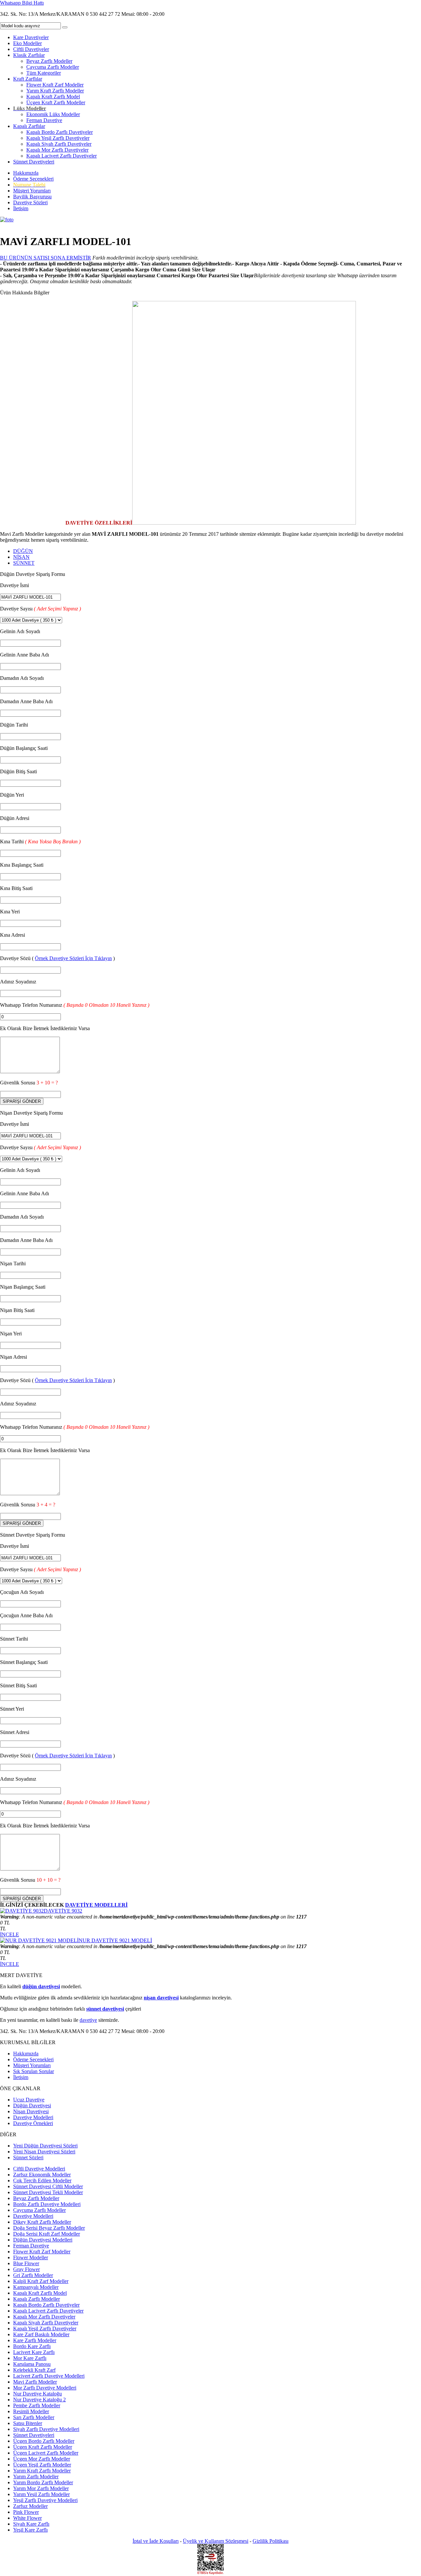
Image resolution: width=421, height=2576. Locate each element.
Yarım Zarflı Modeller (36, 2477)
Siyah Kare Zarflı (31, 2524)
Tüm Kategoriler (44, 73)
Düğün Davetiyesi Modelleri (43, 2240)
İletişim (21, 208)
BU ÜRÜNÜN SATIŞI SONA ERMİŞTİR (46, 258)
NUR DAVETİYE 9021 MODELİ (115, 1940)
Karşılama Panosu (32, 2364)
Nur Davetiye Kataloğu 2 (39, 2400)
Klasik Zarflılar (29, 55)
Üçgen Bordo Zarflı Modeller (44, 2441)
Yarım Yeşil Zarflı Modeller (41, 2494)
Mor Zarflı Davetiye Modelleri (45, 2388)
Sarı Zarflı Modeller (34, 2417)
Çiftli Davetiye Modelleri (39, 2169)
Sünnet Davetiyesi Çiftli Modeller (48, 2186)
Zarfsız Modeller (30, 2506)
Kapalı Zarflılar (29, 126)
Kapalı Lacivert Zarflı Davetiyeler (62, 156)
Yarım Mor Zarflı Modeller (41, 2488)
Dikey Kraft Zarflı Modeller (42, 2222)
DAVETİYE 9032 (63, 1911)
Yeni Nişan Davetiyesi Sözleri (44, 2152)
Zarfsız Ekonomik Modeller (42, 2175)
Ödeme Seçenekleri (33, 179)
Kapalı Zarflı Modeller (37, 2299)
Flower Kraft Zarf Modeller (55, 85)
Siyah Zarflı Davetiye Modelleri (46, 2429)
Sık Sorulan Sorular (34, 2071)
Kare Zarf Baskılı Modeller (41, 2334)
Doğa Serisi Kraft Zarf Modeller (47, 2234)
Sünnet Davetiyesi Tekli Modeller (48, 2192)
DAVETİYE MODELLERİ (96, 1905)
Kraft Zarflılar (28, 79)
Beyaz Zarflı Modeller (49, 61)
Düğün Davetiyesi (32, 2105)
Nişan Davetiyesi (31, 2111)
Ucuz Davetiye (29, 2100)
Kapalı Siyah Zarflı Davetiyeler (59, 144)
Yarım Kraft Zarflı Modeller (55, 91)
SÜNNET (24, 563)
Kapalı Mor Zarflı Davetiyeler (57, 150)
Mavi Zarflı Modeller (35, 2382)
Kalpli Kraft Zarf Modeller (41, 2281)
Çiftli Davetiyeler (31, 49)
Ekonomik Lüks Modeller (53, 114)
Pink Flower (26, 2512)
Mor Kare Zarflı (30, 2358)
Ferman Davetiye (44, 120)
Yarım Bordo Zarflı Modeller (43, 2482)
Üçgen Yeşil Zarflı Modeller (42, 2465)
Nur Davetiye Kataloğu (37, 2394)
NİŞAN (21, 557)
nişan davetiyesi (161, 1998)
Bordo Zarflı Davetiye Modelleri (47, 2204)
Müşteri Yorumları (32, 191)
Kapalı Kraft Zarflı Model (53, 97)
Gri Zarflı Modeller (33, 2275)
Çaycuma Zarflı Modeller (53, 67)
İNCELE (10, 1934)
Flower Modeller (31, 2257)
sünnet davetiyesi (105, 2009)
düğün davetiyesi (41, 1986)
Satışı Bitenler (28, 2423)
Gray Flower (26, 2269)
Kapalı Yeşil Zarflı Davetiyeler (58, 138)
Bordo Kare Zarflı (32, 2346)
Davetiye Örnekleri (33, 2123)
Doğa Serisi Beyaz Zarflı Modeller (49, 2228)
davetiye (88, 2020)
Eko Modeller (27, 43)
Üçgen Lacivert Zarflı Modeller (46, 2453)
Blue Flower (26, 2263)
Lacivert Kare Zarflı (34, 2352)
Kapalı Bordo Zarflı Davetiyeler (60, 132)
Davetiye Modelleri (33, 2117)
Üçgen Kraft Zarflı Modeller (56, 102)
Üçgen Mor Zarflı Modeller (42, 2459)
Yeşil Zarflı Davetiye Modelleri (45, 2500)
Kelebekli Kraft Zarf (34, 2370)
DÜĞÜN (23, 551)
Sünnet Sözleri (28, 2157)
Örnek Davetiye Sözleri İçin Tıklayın (73, 958)
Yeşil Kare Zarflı (30, 2530)
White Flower (27, 2518)
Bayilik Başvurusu (32, 197)
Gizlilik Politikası (271, 2541)
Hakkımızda (26, 173)
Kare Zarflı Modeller (35, 2340)
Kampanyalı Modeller (36, 2287)
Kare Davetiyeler (31, 37)
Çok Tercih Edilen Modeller (42, 2180)
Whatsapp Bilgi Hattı (22, 3)
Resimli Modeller (31, 2411)
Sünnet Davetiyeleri (34, 162)
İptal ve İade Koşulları (156, 2541)
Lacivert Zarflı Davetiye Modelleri (49, 2376)
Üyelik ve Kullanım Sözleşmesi (216, 2541)
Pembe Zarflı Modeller (37, 2405)
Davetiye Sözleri (30, 202)
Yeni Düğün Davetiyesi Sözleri (45, 2146)
